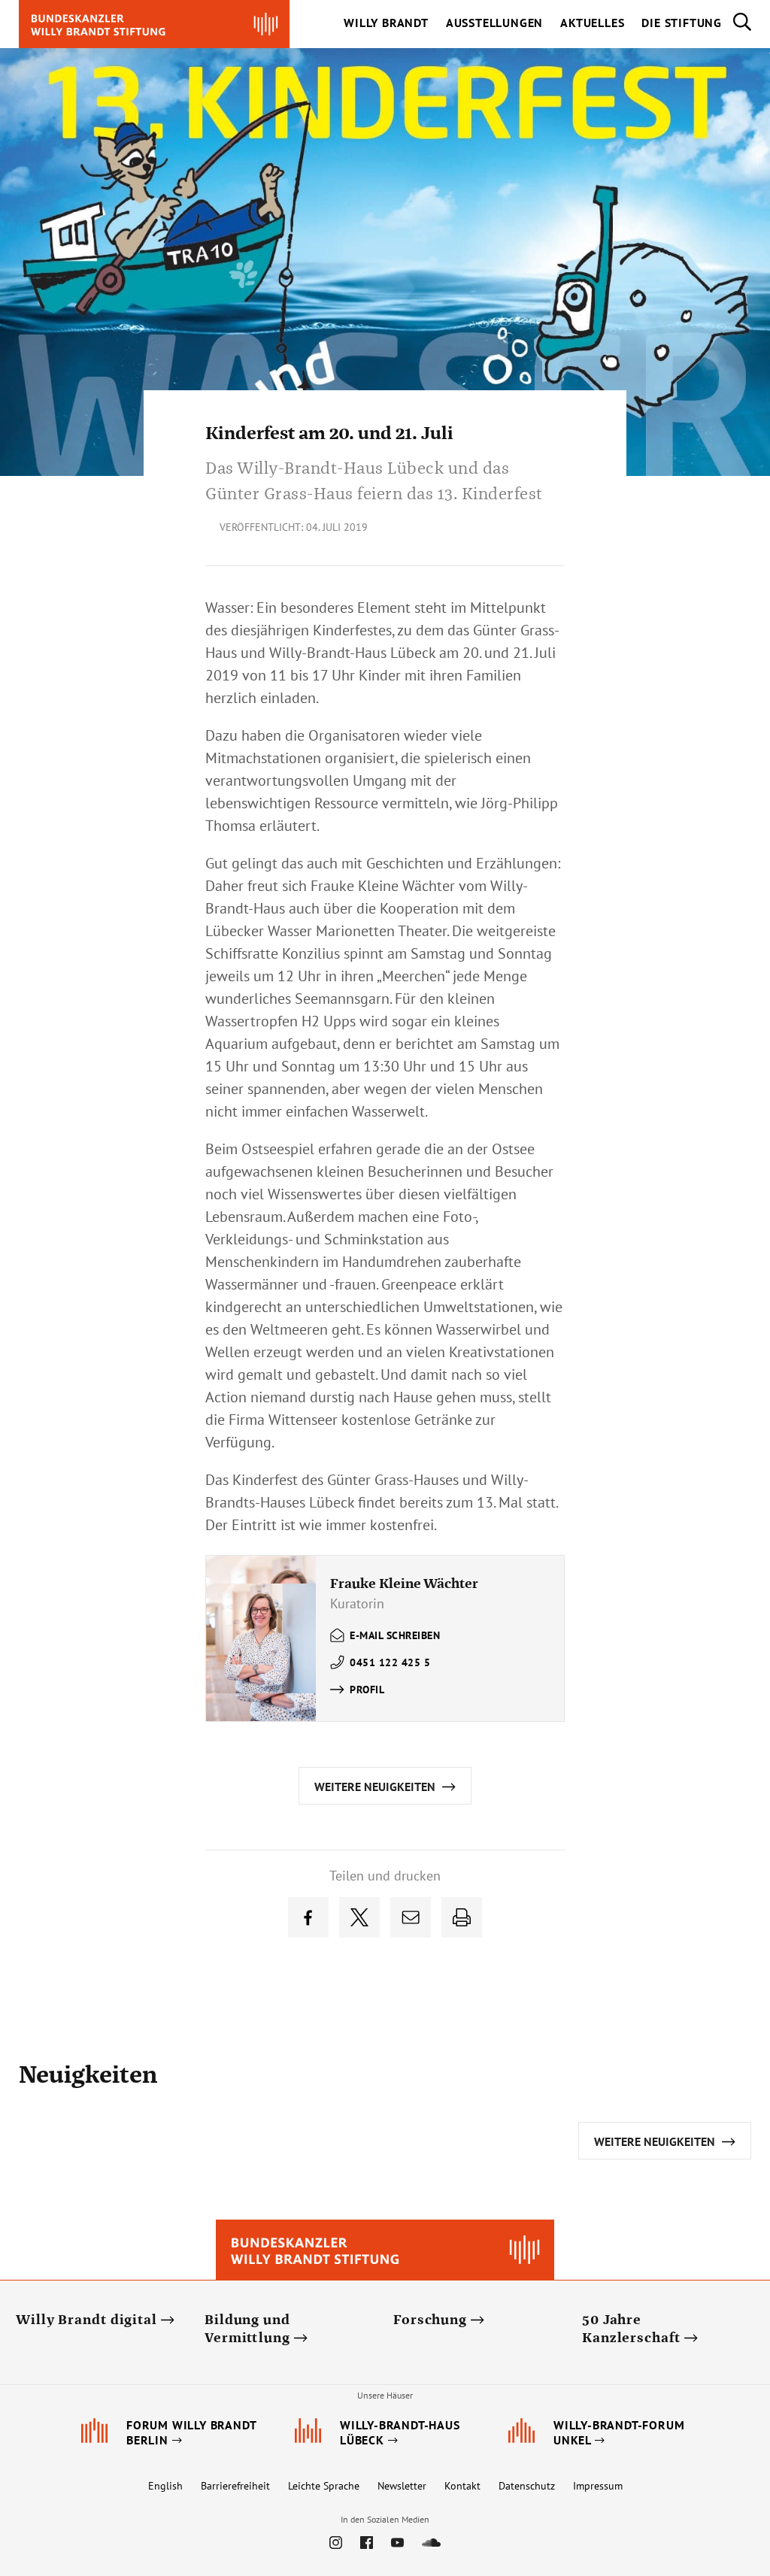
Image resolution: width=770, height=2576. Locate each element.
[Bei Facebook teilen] (308, 1917)
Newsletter (402, 2486)
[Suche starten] (737, 24)
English (165, 2486)
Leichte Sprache (324, 2486)
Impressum (598, 2486)
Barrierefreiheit (235, 2486)
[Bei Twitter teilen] (359, 1917)
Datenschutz (527, 2486)
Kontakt (462, 2486)
